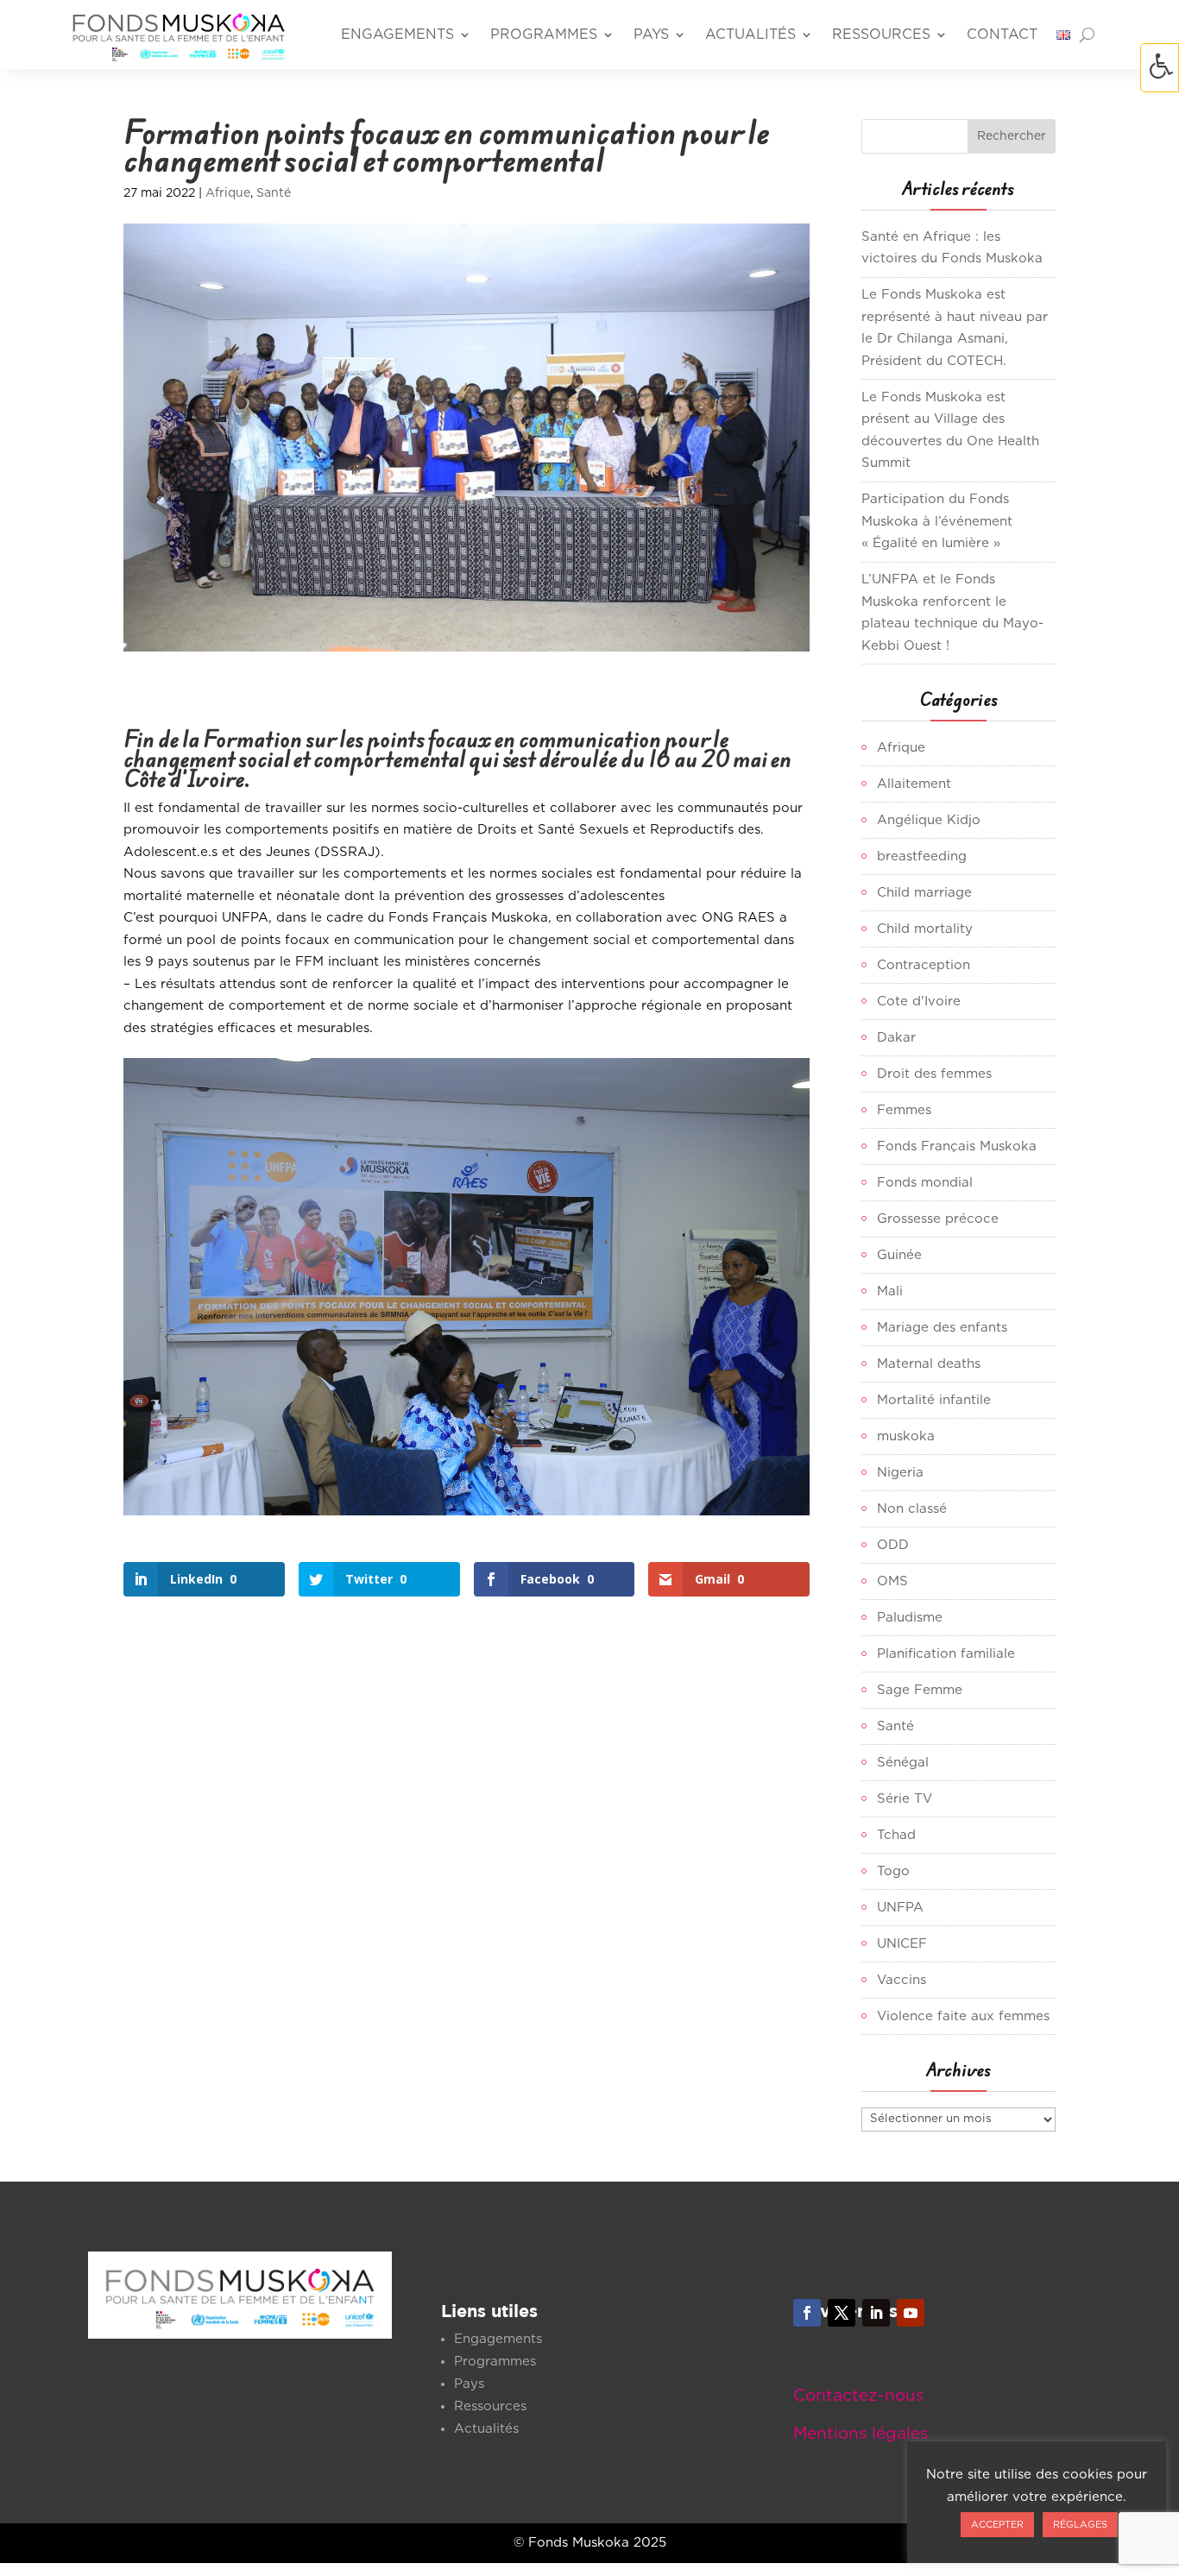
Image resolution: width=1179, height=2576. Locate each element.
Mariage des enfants (942, 1328)
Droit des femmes (934, 1074)
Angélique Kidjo (929, 820)
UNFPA (900, 1908)
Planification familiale (946, 1654)
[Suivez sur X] (842, 2313)
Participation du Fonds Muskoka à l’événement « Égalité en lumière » (937, 521)
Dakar (896, 1038)
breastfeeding (922, 857)
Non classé (912, 1509)
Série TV (905, 1799)
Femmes (904, 1110)
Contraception (924, 965)
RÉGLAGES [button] (1080, 2525)
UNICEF (902, 1944)
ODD (893, 1545)
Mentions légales (861, 2434)
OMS (892, 1581)
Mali (890, 1291)
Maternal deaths (929, 1364)
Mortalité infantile (934, 1400)
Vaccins (902, 1980)
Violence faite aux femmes (963, 2016)
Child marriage (924, 893)
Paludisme (910, 1618)
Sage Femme (920, 1690)
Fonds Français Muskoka (957, 1146)
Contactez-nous (858, 2396)
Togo (893, 1871)
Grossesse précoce (938, 1219)
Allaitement (914, 784)
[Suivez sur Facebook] (807, 2313)
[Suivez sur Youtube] (911, 2313)
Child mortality (925, 929)
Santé (274, 193)
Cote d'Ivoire (919, 1001)
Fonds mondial (925, 1183)
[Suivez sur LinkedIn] (876, 2313)
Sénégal (903, 1763)
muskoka (906, 1436)
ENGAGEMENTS (397, 35)
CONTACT (1002, 35)
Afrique (228, 193)
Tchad (896, 1835)
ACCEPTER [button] (997, 2525)
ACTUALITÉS (750, 35)
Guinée (899, 1255)
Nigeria (900, 1473)
